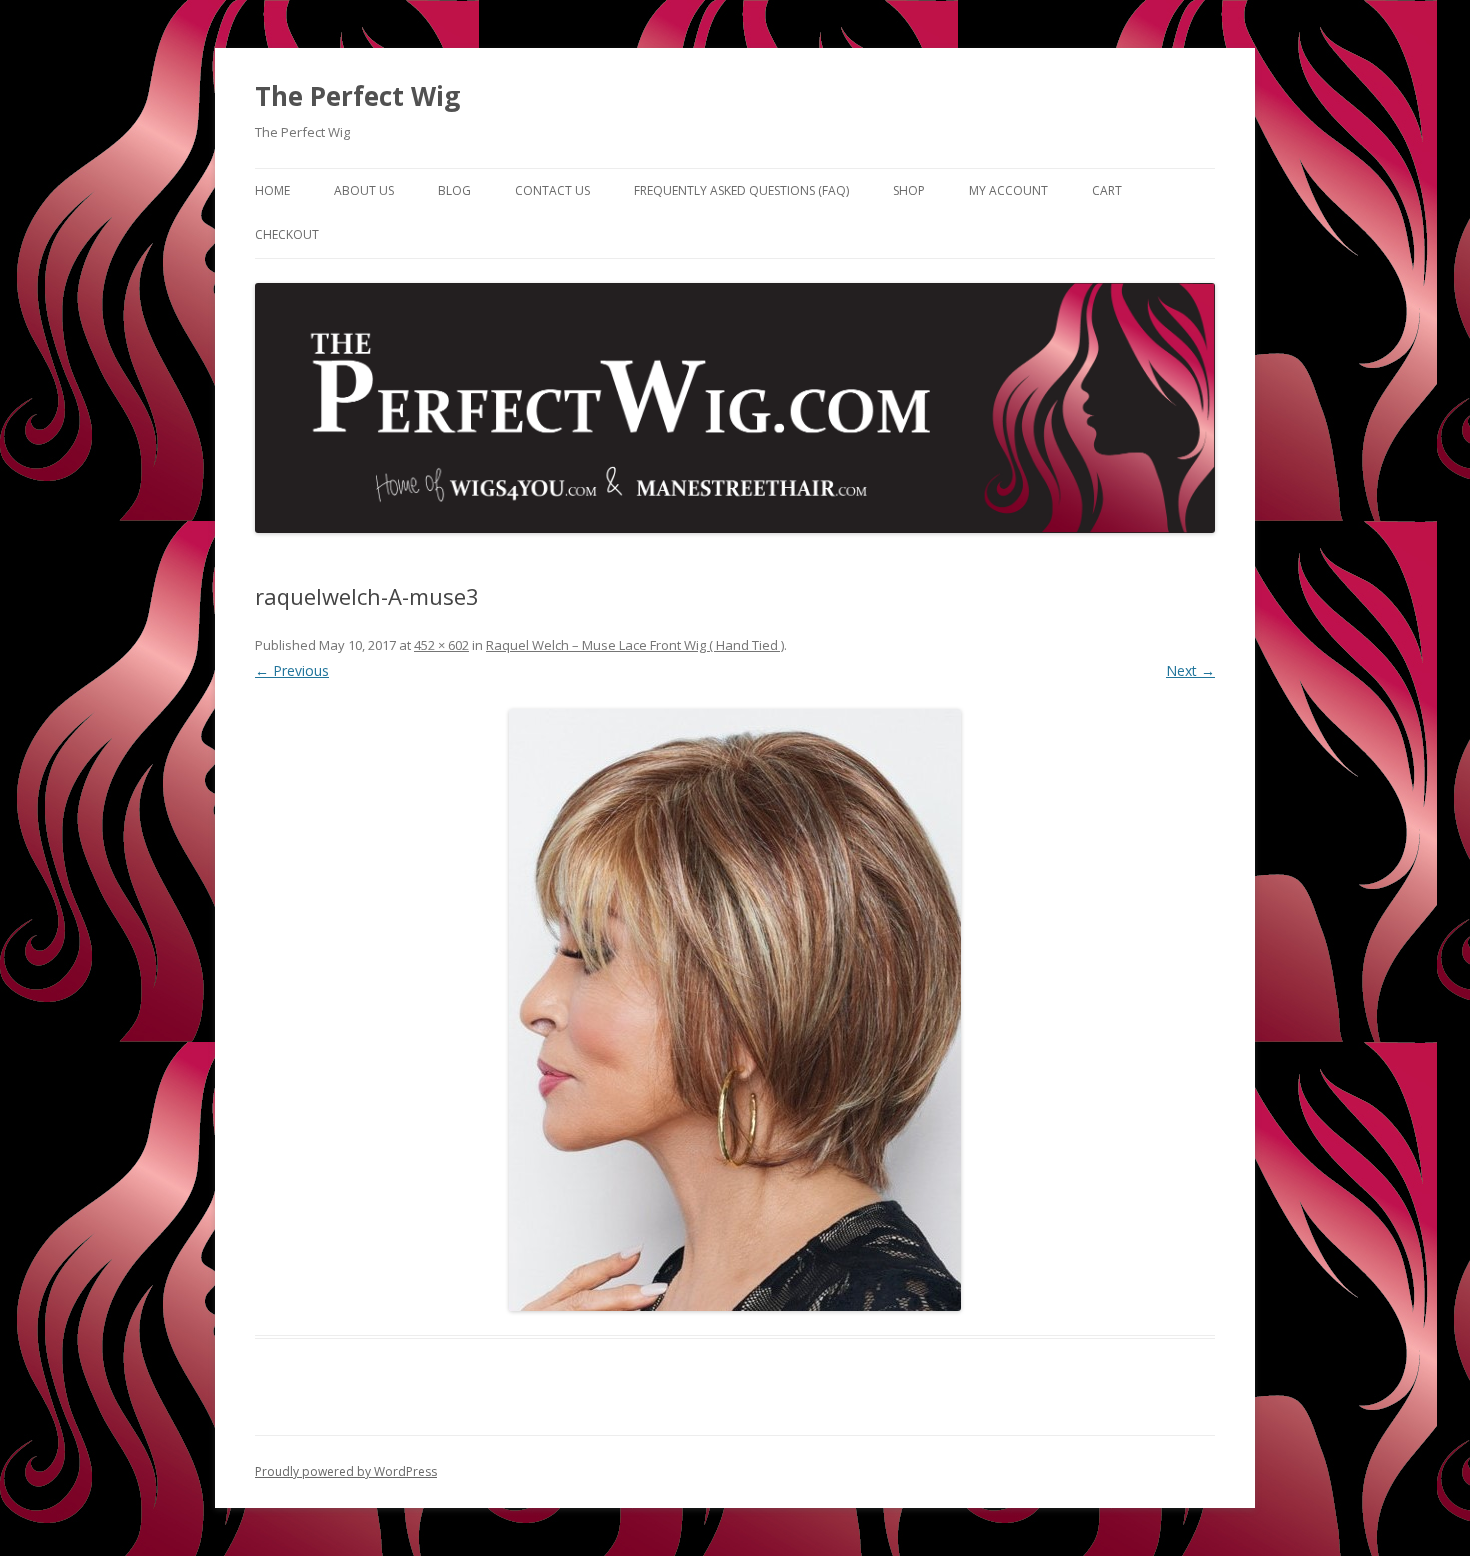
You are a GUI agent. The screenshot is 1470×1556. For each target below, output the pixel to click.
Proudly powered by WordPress (346, 1471)
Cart (1107, 190)
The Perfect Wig (357, 96)
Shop (909, 190)
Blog (454, 190)
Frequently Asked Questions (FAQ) (741, 190)
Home (272, 190)
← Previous (292, 670)
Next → (1190, 670)
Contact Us (552, 190)
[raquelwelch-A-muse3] (735, 1010)
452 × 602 (441, 645)
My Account (1008, 190)
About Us (364, 190)
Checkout (287, 234)
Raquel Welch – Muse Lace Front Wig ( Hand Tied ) (635, 645)
